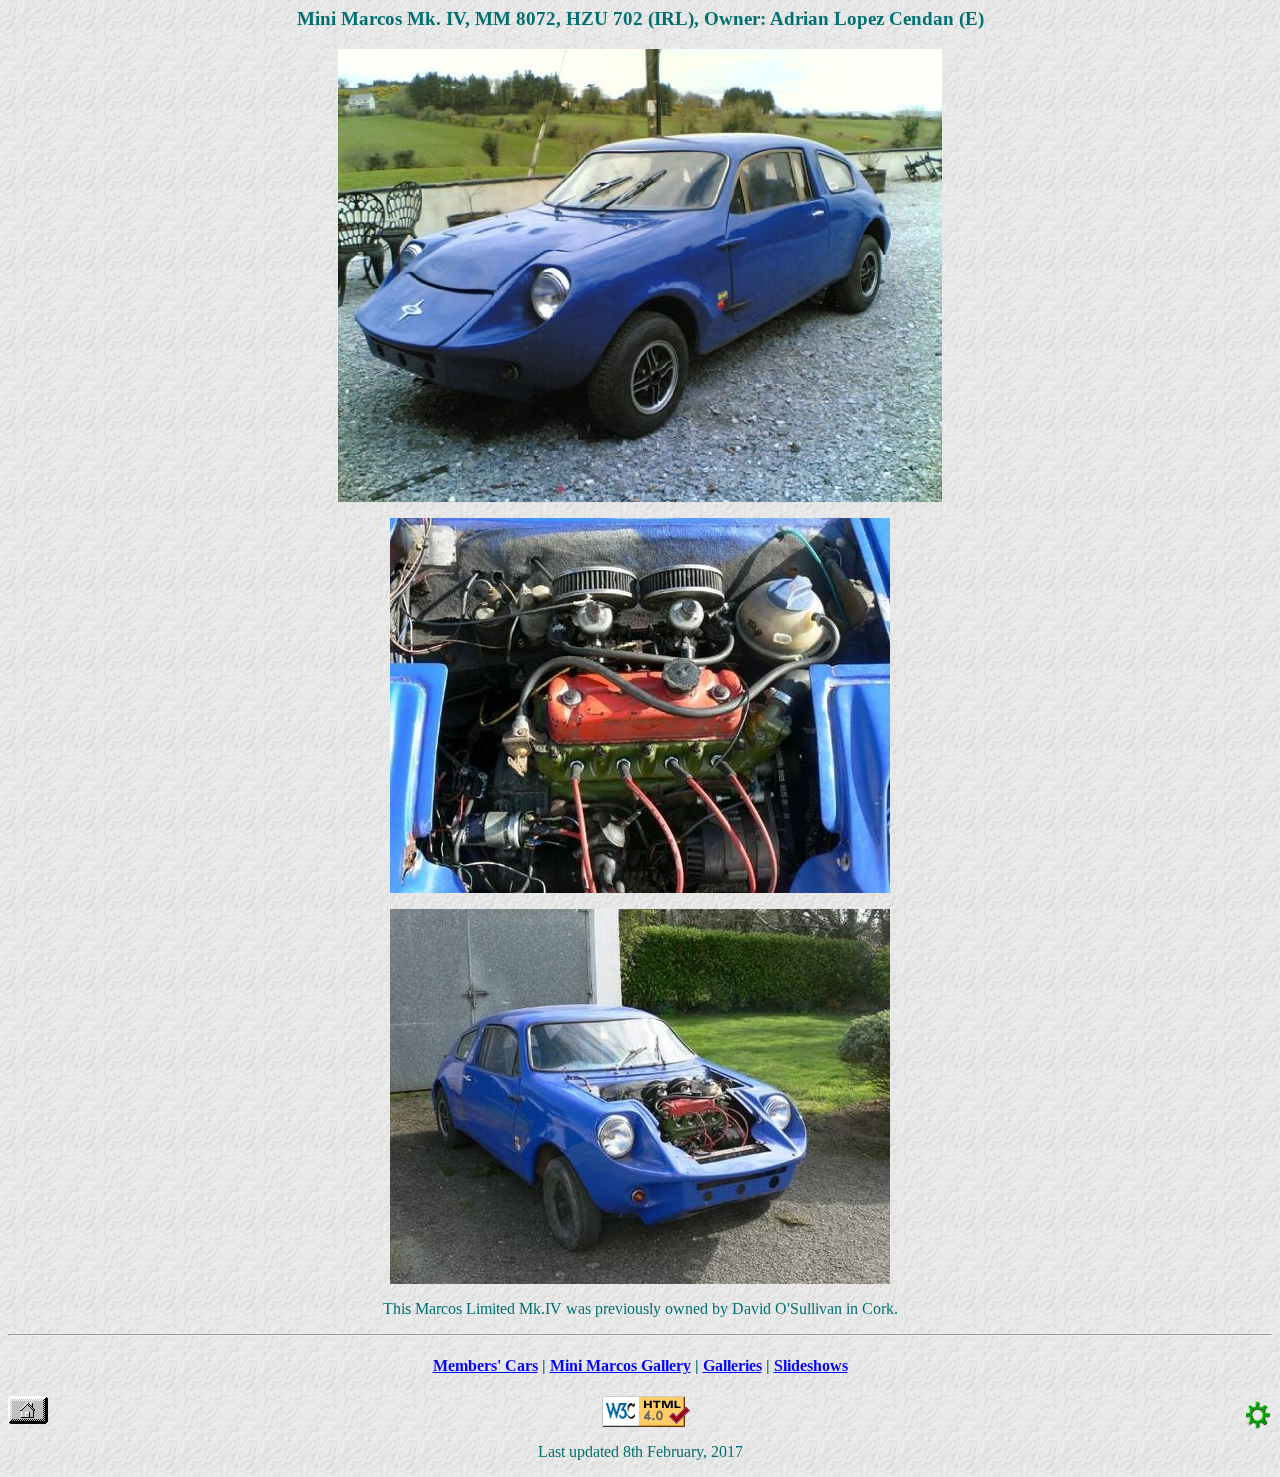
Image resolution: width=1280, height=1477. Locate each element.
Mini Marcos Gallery (620, 1365)
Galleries (732, 1365)
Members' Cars (485, 1365)
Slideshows (811, 1365)
